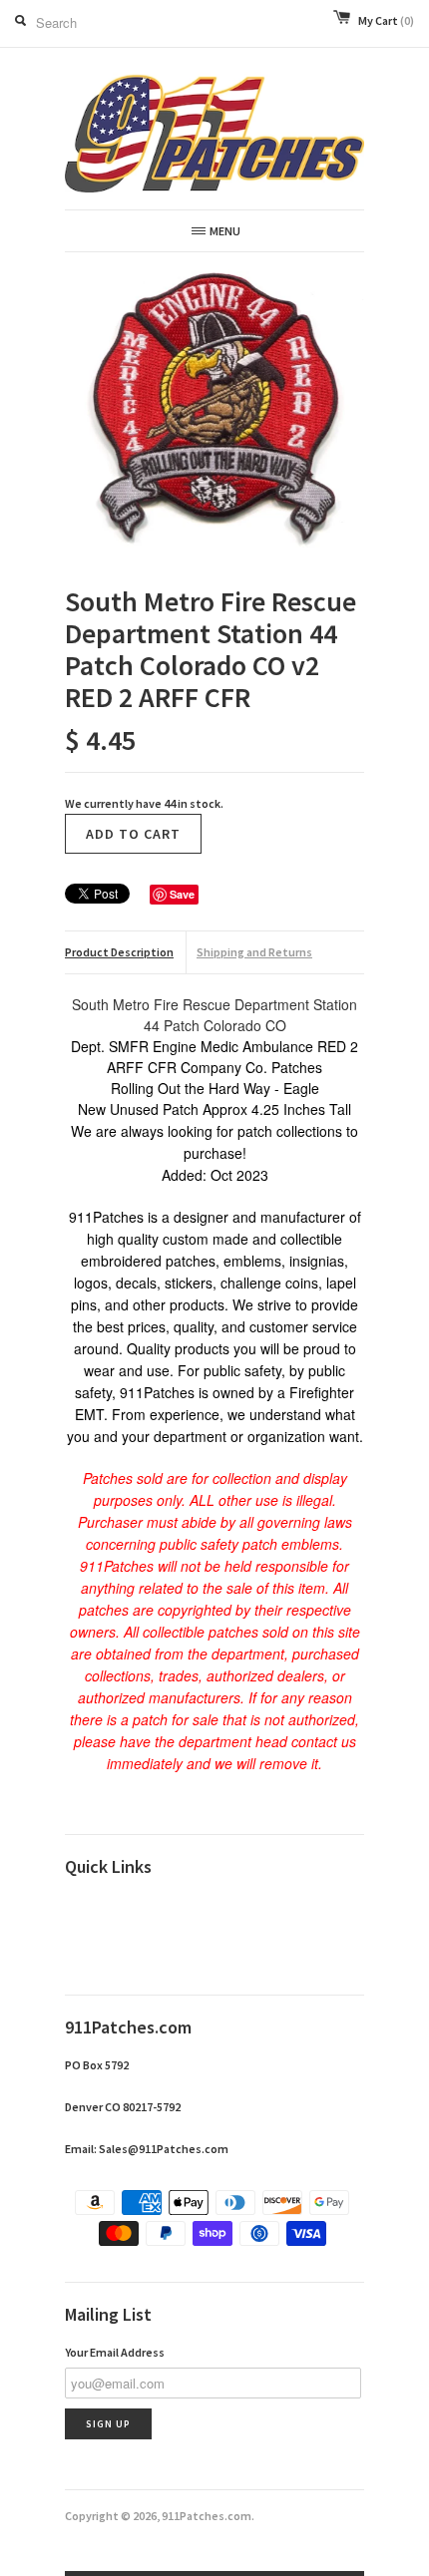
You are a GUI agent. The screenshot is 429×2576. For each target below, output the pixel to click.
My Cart (386, 20)
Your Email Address (115, 2352)
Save (182, 894)
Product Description (119, 952)
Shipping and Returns (254, 952)
